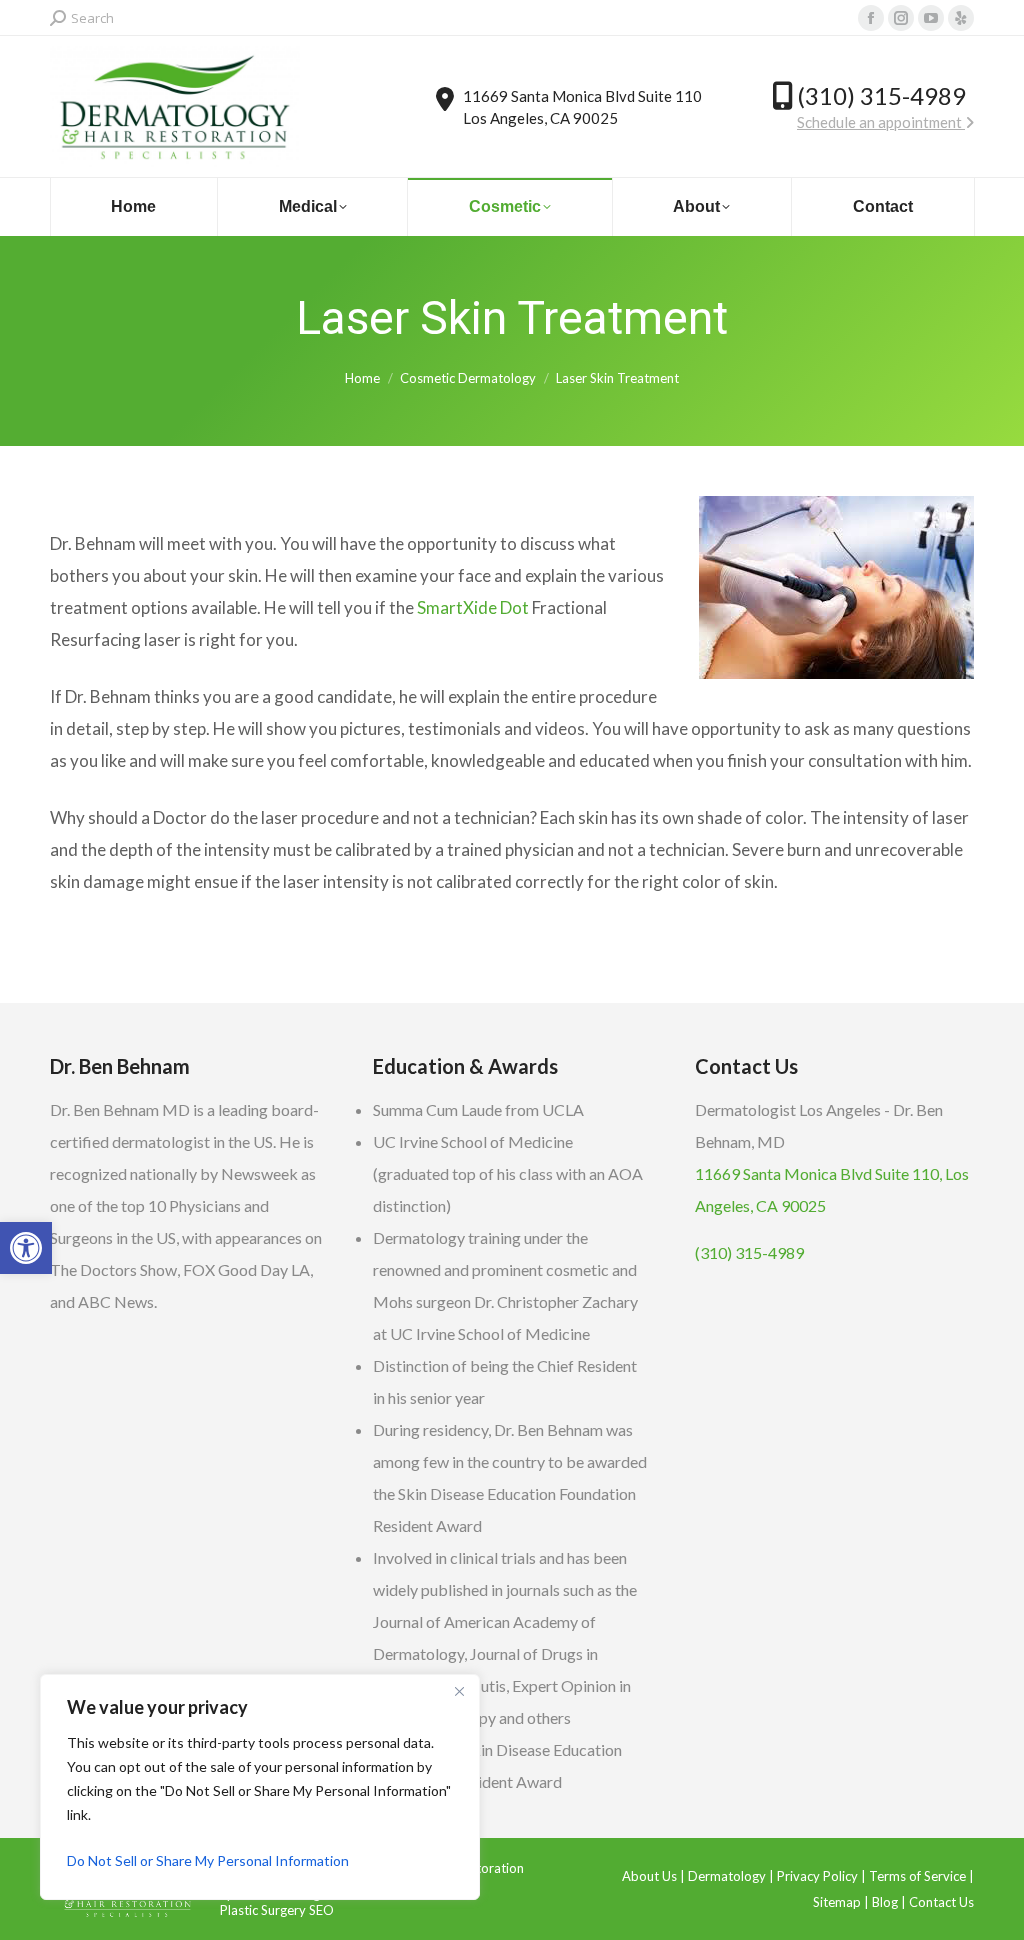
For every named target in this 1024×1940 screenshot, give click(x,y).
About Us (649, 1876)
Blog (885, 1902)
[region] (260, 1787)
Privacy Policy (817, 1876)
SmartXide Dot (473, 607)
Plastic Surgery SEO (277, 1910)
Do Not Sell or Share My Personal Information (208, 1860)
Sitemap (837, 1902)
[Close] (459, 1691)
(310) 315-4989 (881, 95)
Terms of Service (917, 1876)
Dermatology (727, 1876)
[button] (26, 1248)
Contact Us (941, 1902)
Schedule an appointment (881, 122)
